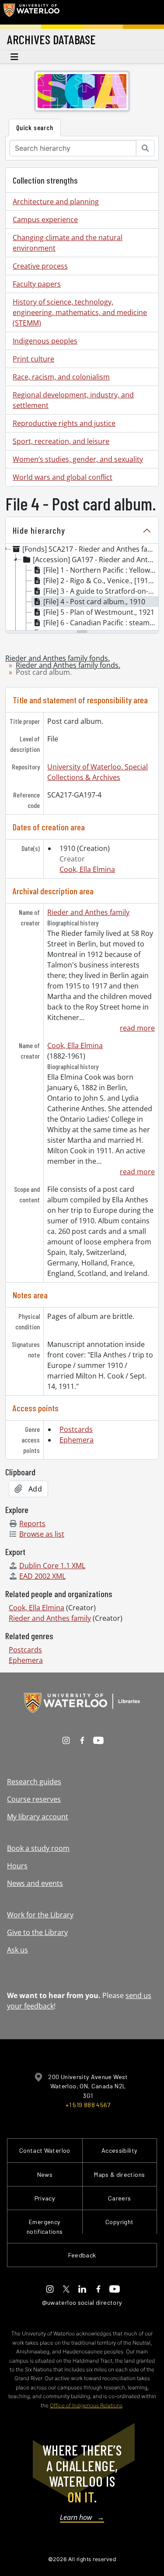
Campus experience (45, 220)
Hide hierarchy (39, 530)
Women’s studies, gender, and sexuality (78, 459)
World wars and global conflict (63, 477)
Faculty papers (37, 284)
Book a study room (38, 1848)
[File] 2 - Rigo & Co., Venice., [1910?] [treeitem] (100, 581)
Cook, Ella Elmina (87, 869)
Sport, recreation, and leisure (61, 441)
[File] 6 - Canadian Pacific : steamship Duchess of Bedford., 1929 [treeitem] (101, 623)
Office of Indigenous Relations (86, 2405)
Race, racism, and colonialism (61, 377)
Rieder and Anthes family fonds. (58, 658)
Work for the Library (40, 1915)
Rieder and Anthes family (88, 912)
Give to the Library (37, 1932)
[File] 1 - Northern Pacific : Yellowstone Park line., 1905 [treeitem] (101, 570)
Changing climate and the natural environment (68, 243)
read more (137, 1028)
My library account (38, 1817)
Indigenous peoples (45, 341)
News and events (35, 1883)
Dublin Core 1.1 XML (52, 1566)
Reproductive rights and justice (64, 423)
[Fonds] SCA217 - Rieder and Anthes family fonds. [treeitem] (90, 549)
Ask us (17, 1950)
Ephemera (77, 1440)
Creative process (40, 266)
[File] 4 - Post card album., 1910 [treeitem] (94, 602)
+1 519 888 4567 (88, 2105)
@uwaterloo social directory (82, 2302)
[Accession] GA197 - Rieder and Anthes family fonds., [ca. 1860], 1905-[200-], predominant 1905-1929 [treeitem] (96, 560)
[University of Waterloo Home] (31, 12)
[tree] (82, 588)
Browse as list (42, 1534)
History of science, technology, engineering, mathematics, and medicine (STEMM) (80, 312)
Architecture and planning (56, 202)
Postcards (76, 1429)
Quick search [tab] (35, 127)
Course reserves (34, 1799)
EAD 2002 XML (42, 1576)
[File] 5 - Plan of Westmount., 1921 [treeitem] (99, 612)
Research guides (34, 1782)
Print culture (33, 359)
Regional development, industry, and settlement (73, 400)
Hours (17, 1866)
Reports (32, 1524)
